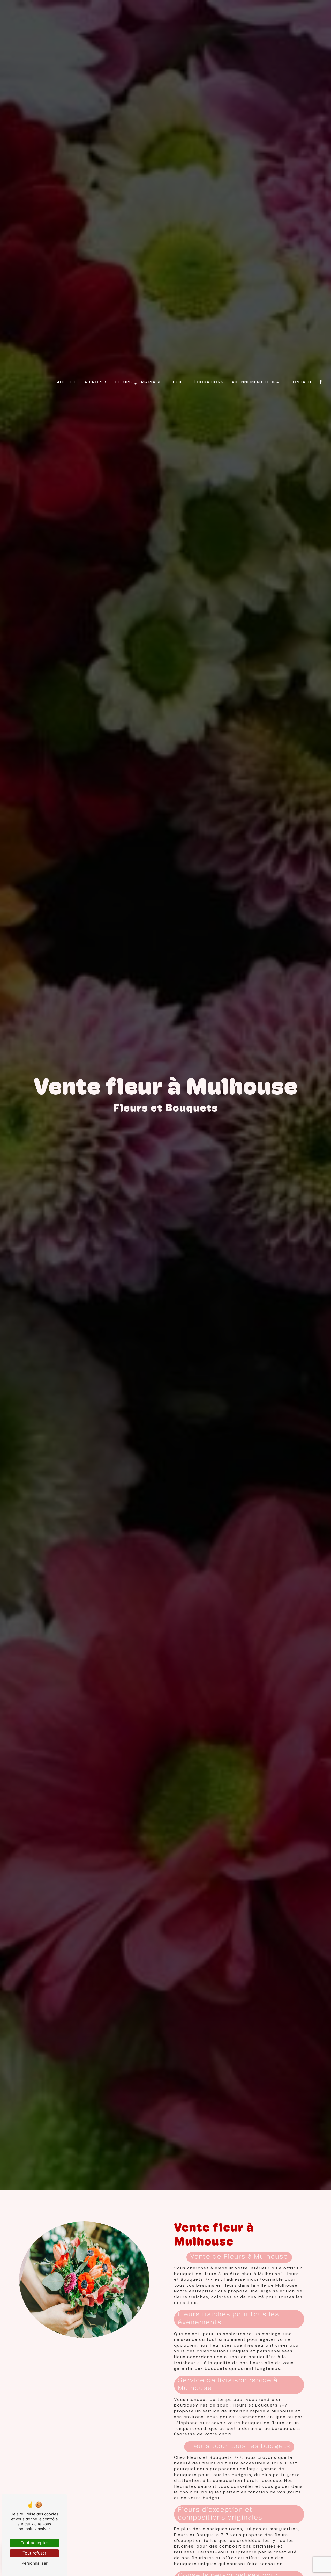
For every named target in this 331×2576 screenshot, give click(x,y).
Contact (301, 382)
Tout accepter (34, 2543)
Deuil (176, 382)
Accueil (67, 382)
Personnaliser (35, 2563)
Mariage (152, 382)
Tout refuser (34, 2553)
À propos (96, 382)
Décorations (207, 382)
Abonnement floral (257, 382)
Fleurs (124, 382)
